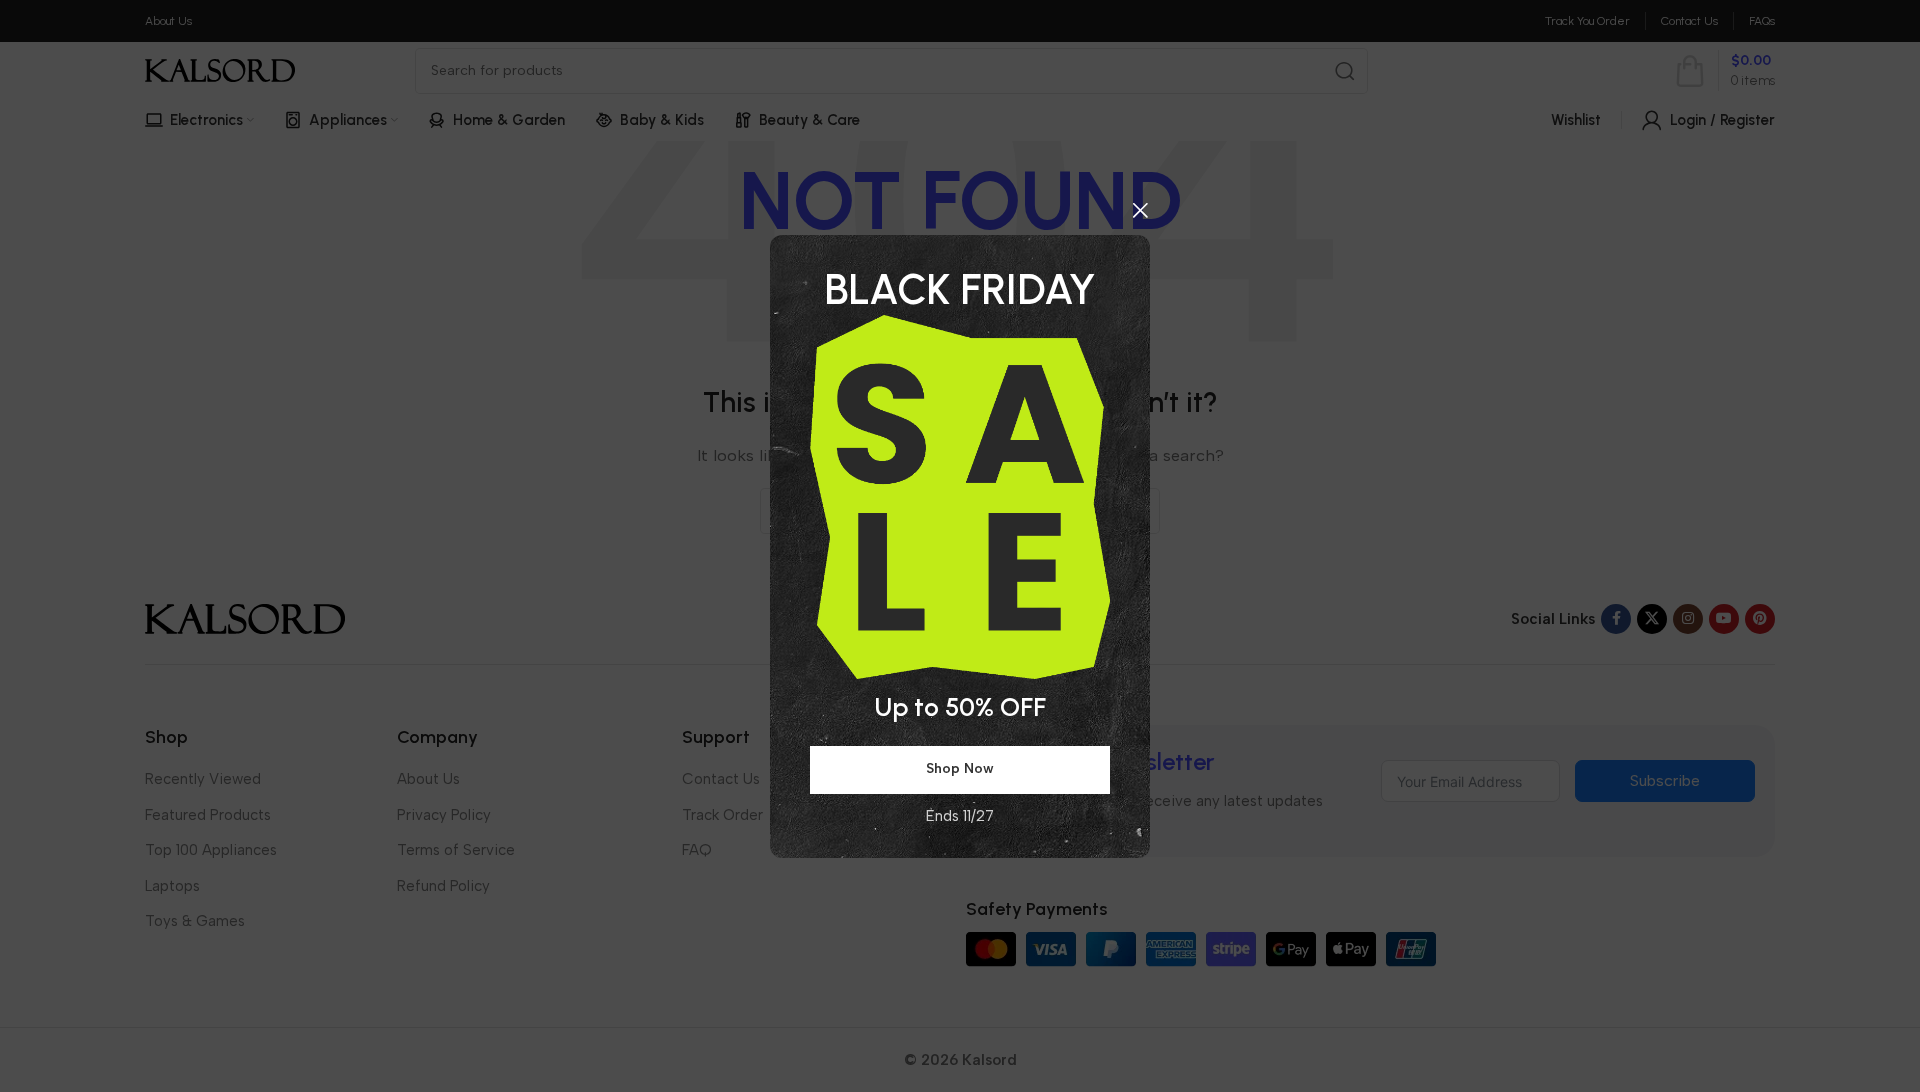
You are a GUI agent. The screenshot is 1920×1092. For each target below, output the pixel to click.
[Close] (1140, 210)
